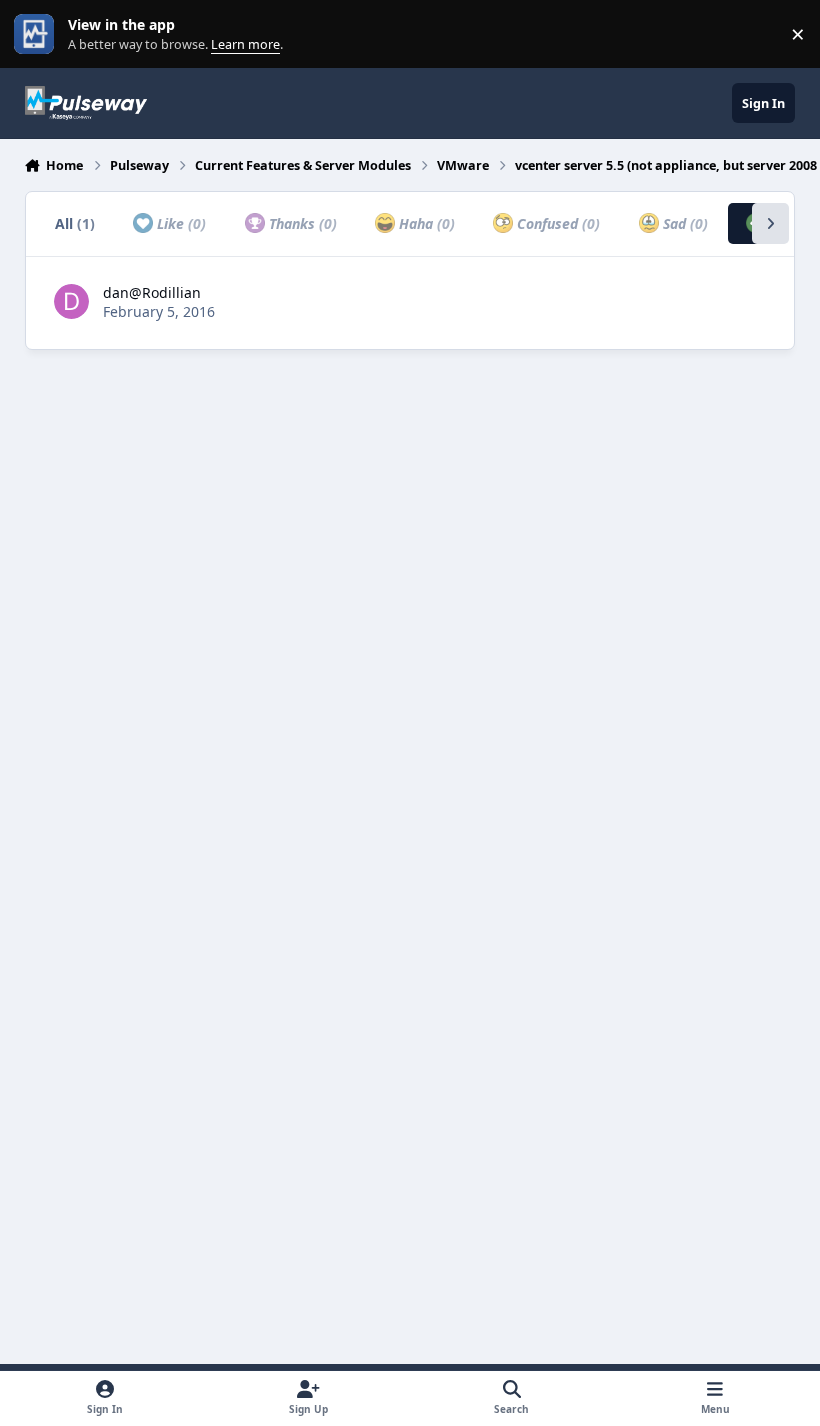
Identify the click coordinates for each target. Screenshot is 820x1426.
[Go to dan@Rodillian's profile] (71, 301)
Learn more (38, 34)
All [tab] (75, 223)
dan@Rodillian (152, 292)
